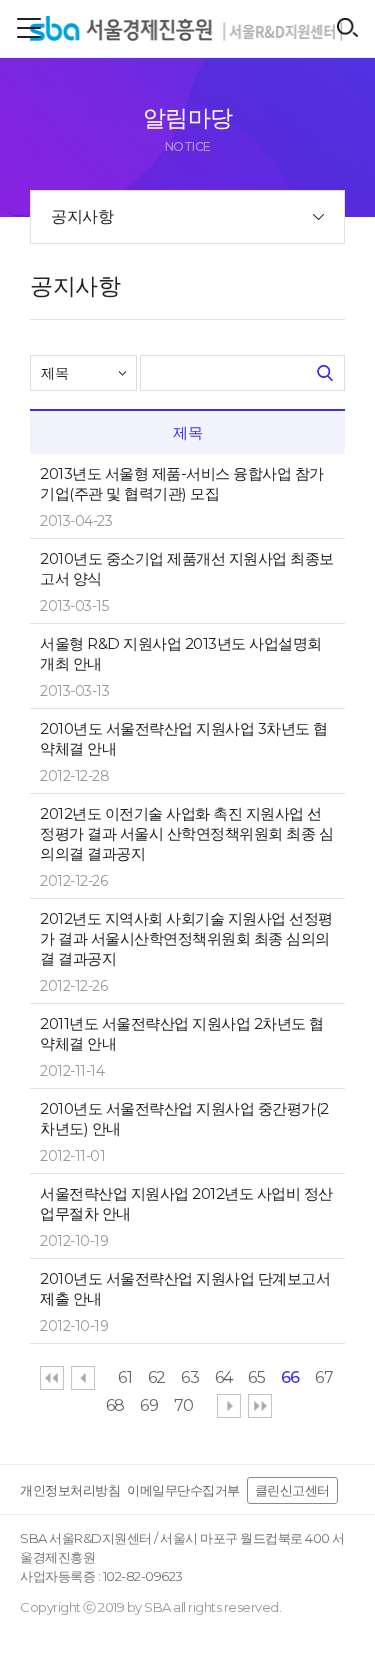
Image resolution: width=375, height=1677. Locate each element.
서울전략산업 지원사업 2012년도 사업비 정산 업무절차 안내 (186, 1203)
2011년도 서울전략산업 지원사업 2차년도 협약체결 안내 (182, 1033)
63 (190, 1377)
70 (184, 1405)
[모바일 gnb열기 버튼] (29, 28)
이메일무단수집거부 (183, 1490)
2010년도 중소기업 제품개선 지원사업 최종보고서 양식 (187, 568)
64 (224, 1377)
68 (115, 1405)
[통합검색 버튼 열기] (347, 27)
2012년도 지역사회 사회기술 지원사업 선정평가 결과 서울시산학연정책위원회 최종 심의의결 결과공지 (186, 938)
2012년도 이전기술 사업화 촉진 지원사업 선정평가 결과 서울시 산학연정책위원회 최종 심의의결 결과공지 (186, 833)
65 (256, 1377)
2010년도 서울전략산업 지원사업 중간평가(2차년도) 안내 (184, 1118)
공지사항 (82, 216)
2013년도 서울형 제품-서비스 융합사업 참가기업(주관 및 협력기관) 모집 (182, 483)
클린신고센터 (292, 1490)
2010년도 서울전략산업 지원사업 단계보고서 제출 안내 (185, 1288)
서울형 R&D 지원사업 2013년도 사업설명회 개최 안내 (181, 653)
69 (149, 1405)
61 (125, 1377)
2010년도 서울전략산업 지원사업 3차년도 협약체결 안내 (184, 738)
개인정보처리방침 (70, 1490)
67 (324, 1377)
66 (290, 1377)
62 (157, 1377)
